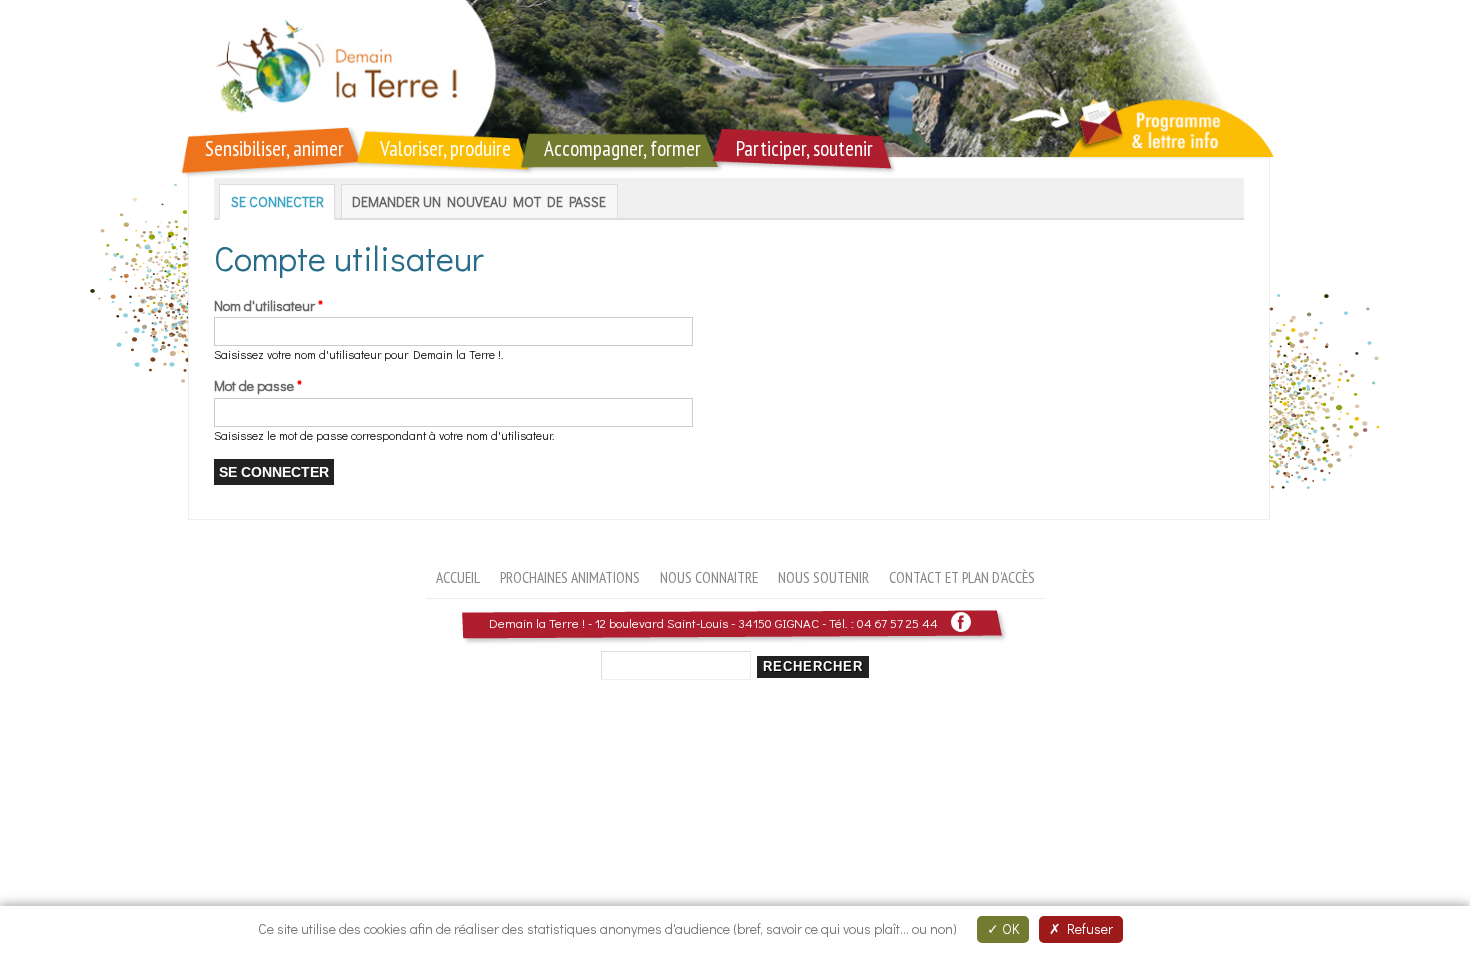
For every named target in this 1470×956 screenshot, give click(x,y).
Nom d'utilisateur (268, 305)
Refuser (1087, 928)
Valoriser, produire (445, 148)
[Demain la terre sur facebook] (961, 622)
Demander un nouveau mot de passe (479, 201)
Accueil (458, 577)
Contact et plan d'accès (962, 577)
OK (1009, 928)
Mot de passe (258, 385)
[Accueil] (735, 78)
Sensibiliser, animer (274, 148)
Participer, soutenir (804, 148)
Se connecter (283, 201)
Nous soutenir (823, 577)
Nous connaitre (709, 577)
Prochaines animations (570, 577)
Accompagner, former (622, 148)
